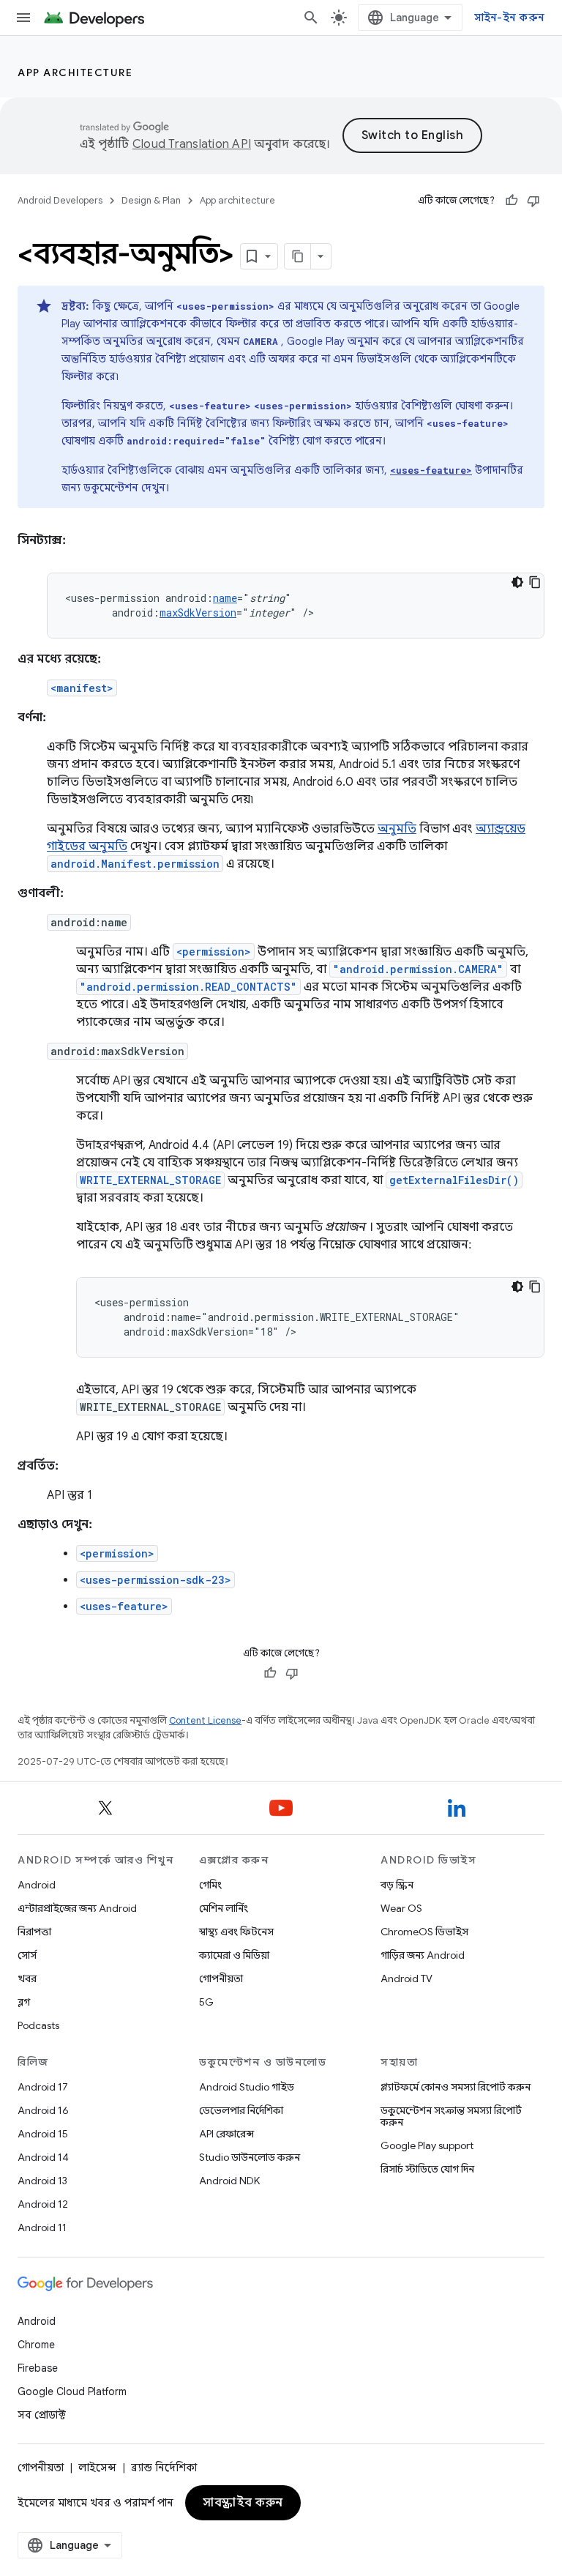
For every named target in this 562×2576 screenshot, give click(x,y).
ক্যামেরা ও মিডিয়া (234, 1955)
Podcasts (38, 2025)
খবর (27, 1978)
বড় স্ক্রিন (397, 1885)
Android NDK (229, 2181)
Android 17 (43, 2087)
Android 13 (42, 2181)
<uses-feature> (124, 1606)
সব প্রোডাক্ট (42, 2415)
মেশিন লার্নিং (224, 1908)
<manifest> (82, 688)
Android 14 (43, 2157)
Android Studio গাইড (247, 2087)
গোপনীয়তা (221, 1978)
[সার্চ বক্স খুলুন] (311, 18)
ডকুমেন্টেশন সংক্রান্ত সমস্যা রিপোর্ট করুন (451, 2116)
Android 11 (42, 2227)
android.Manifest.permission (135, 864)
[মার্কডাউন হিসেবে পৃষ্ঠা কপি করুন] (298, 256)
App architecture (75, 72)
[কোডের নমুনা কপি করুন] (535, 582)
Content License (205, 1720)
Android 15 (43, 2134)
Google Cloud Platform (72, 2391)
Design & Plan (151, 200)
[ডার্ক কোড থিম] (517, 582)
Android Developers (60, 200)
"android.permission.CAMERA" (418, 969)
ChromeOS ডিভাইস (424, 1932)
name (225, 598)
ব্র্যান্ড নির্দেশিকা (164, 2468)
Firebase (38, 2368)
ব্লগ (24, 2002)
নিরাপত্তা (34, 1932)
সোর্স (27, 1955)
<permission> (214, 952)
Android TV (406, 1978)
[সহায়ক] (512, 201)
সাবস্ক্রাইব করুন (243, 2503)
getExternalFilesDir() (454, 1180)
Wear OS (401, 1908)
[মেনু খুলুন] (23, 18)
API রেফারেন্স (226, 2134)
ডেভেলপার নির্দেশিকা (241, 2110)
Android (37, 1885)
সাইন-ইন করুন (510, 18)
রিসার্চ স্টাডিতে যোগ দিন (427, 2169)
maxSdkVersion (198, 613)
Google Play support (427, 2145)
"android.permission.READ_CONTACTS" (188, 987)
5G (206, 2002)
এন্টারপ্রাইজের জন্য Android (77, 1908)
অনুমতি (397, 829)
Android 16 (43, 2110)
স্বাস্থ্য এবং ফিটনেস (236, 1932)
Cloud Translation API (192, 144)
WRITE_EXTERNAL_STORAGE (150, 1180)
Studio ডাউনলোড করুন (250, 2157)
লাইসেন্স (97, 2468)
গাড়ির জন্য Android (423, 1955)
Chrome (36, 2345)
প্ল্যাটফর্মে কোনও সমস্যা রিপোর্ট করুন (456, 2087)
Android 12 (43, 2204)
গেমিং (210, 1885)
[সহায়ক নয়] (533, 201)
